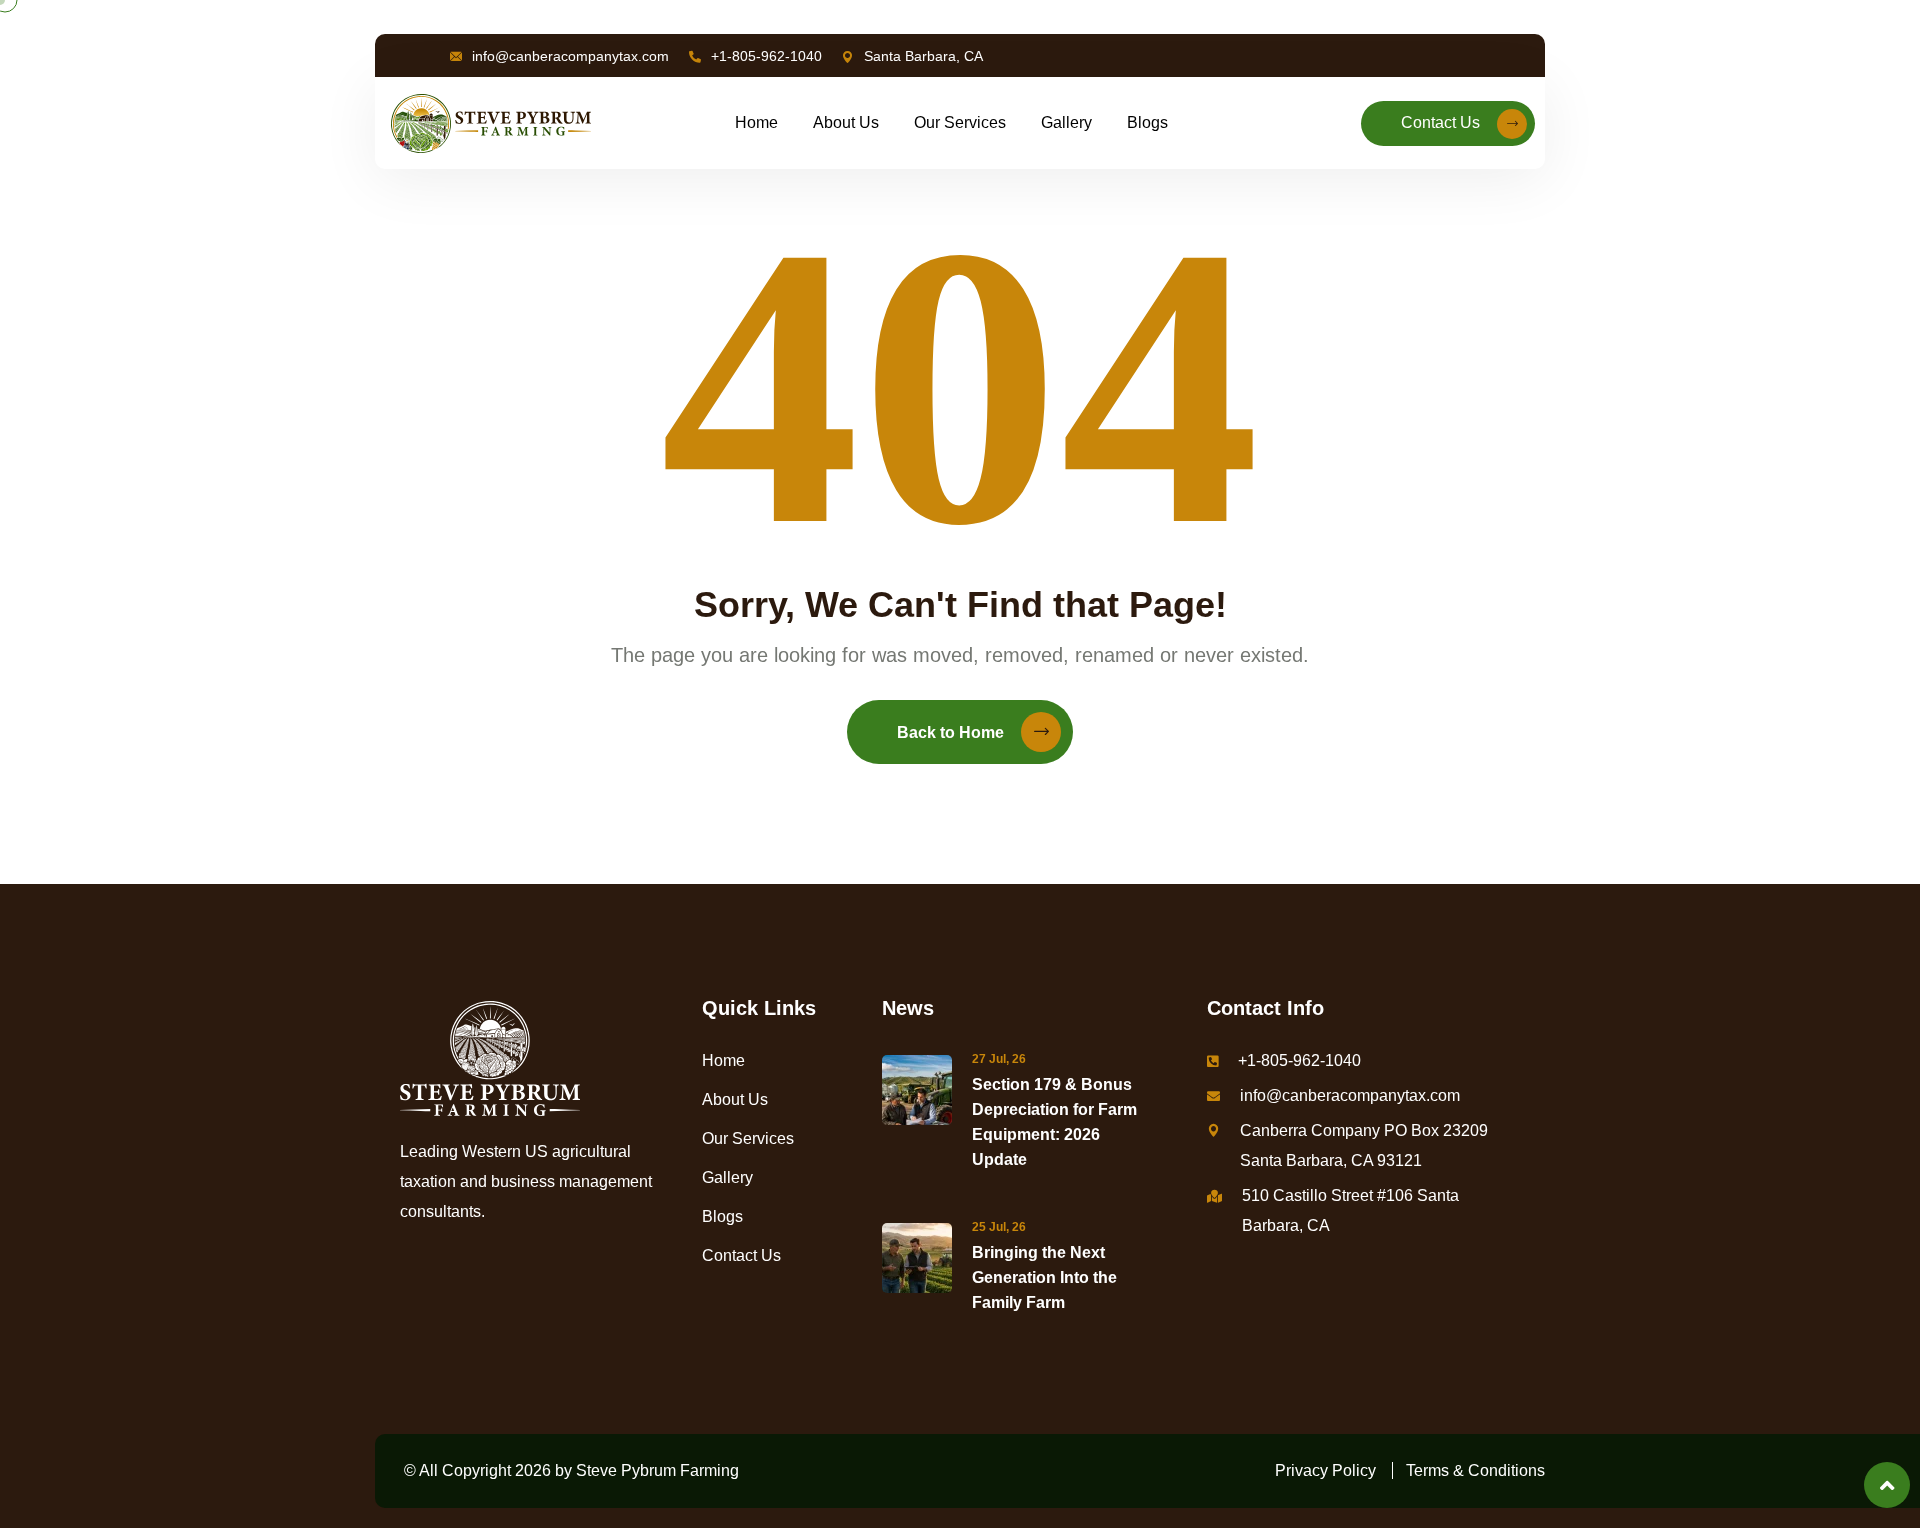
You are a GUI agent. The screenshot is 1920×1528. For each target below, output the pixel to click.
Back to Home (950, 732)
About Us (846, 122)
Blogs (1147, 122)
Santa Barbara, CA (923, 56)
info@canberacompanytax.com (570, 56)
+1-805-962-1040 (766, 56)
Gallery (1066, 122)
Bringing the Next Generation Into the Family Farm (1044, 1277)
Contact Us (1440, 122)
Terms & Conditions (1475, 1470)
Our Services (960, 122)
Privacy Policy (1325, 1470)
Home (756, 122)
